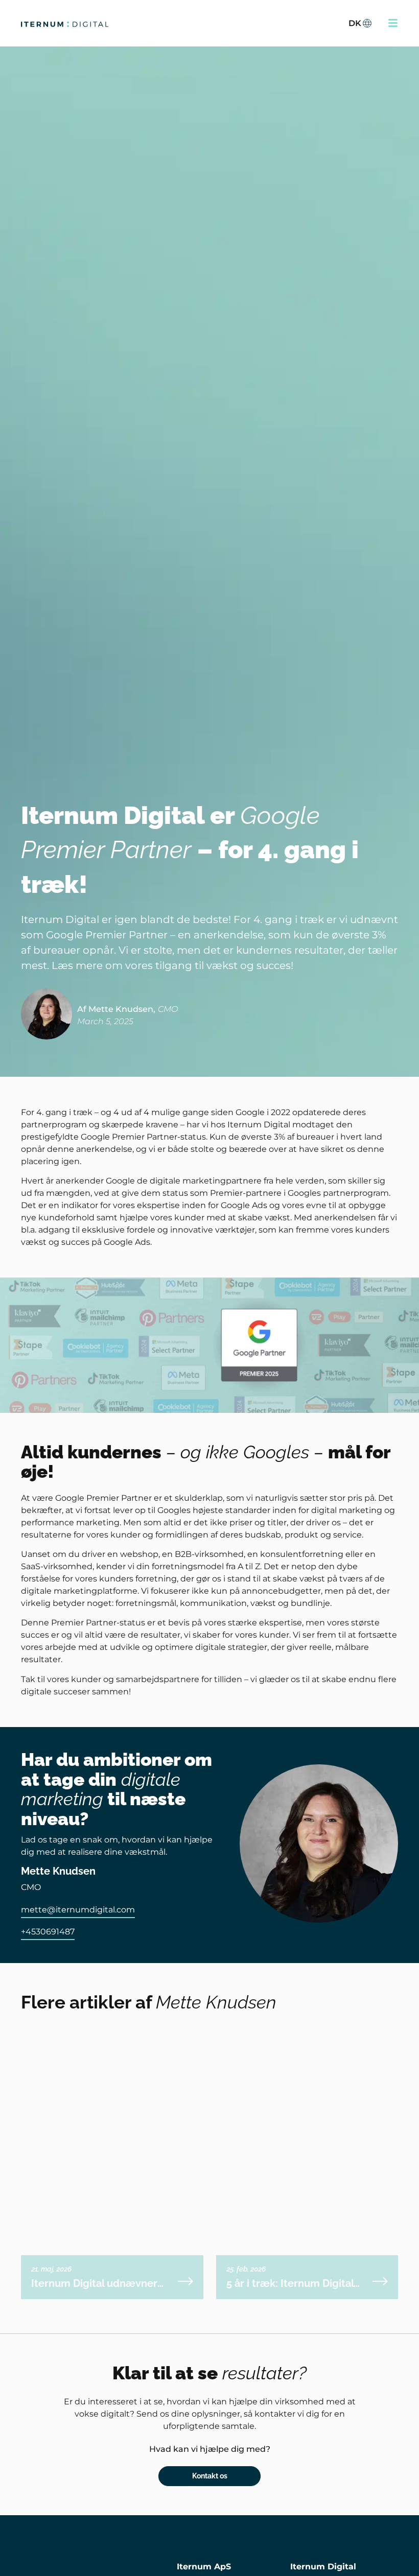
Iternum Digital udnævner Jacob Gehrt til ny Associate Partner (98, 2283)
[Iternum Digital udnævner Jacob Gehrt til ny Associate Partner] (185, 2281)
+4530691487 (48, 1932)
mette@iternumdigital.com (78, 1910)
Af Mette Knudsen (115, 1009)
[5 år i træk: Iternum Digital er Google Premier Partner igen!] (380, 2281)
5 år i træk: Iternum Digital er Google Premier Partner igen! (291, 2283)
